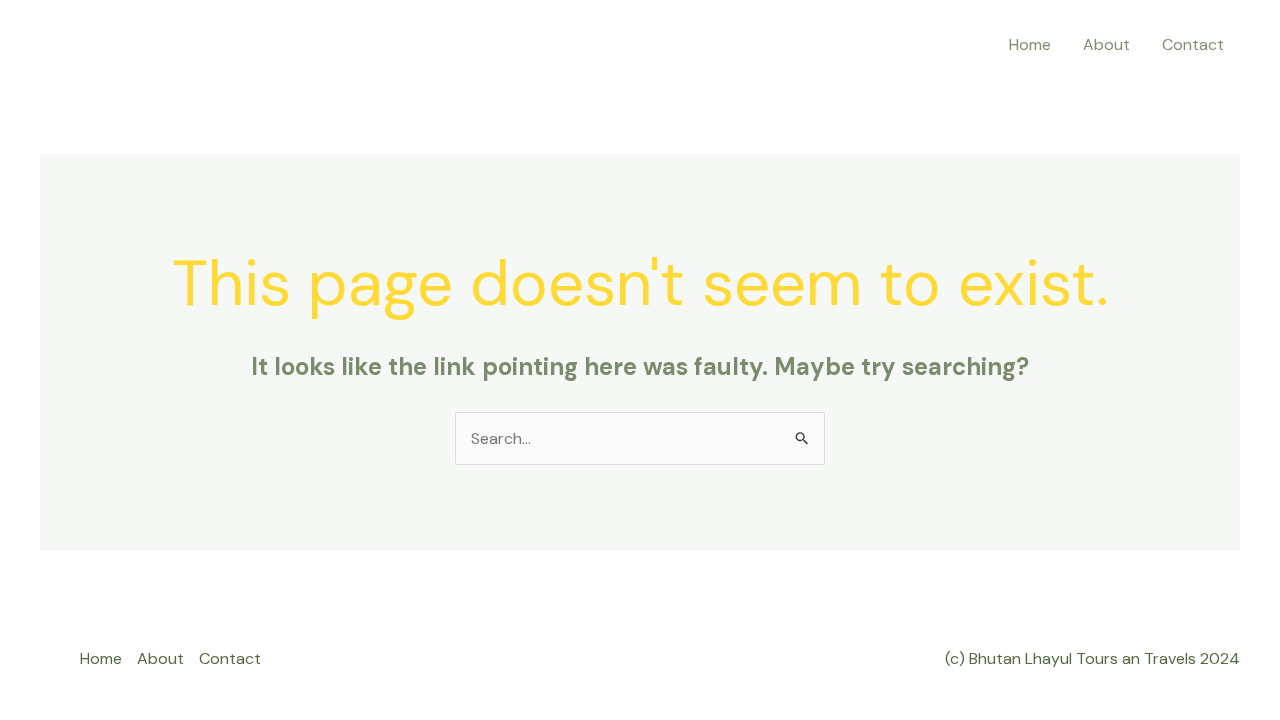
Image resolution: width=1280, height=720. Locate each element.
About (1106, 44)
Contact (1193, 44)
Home (1030, 44)
